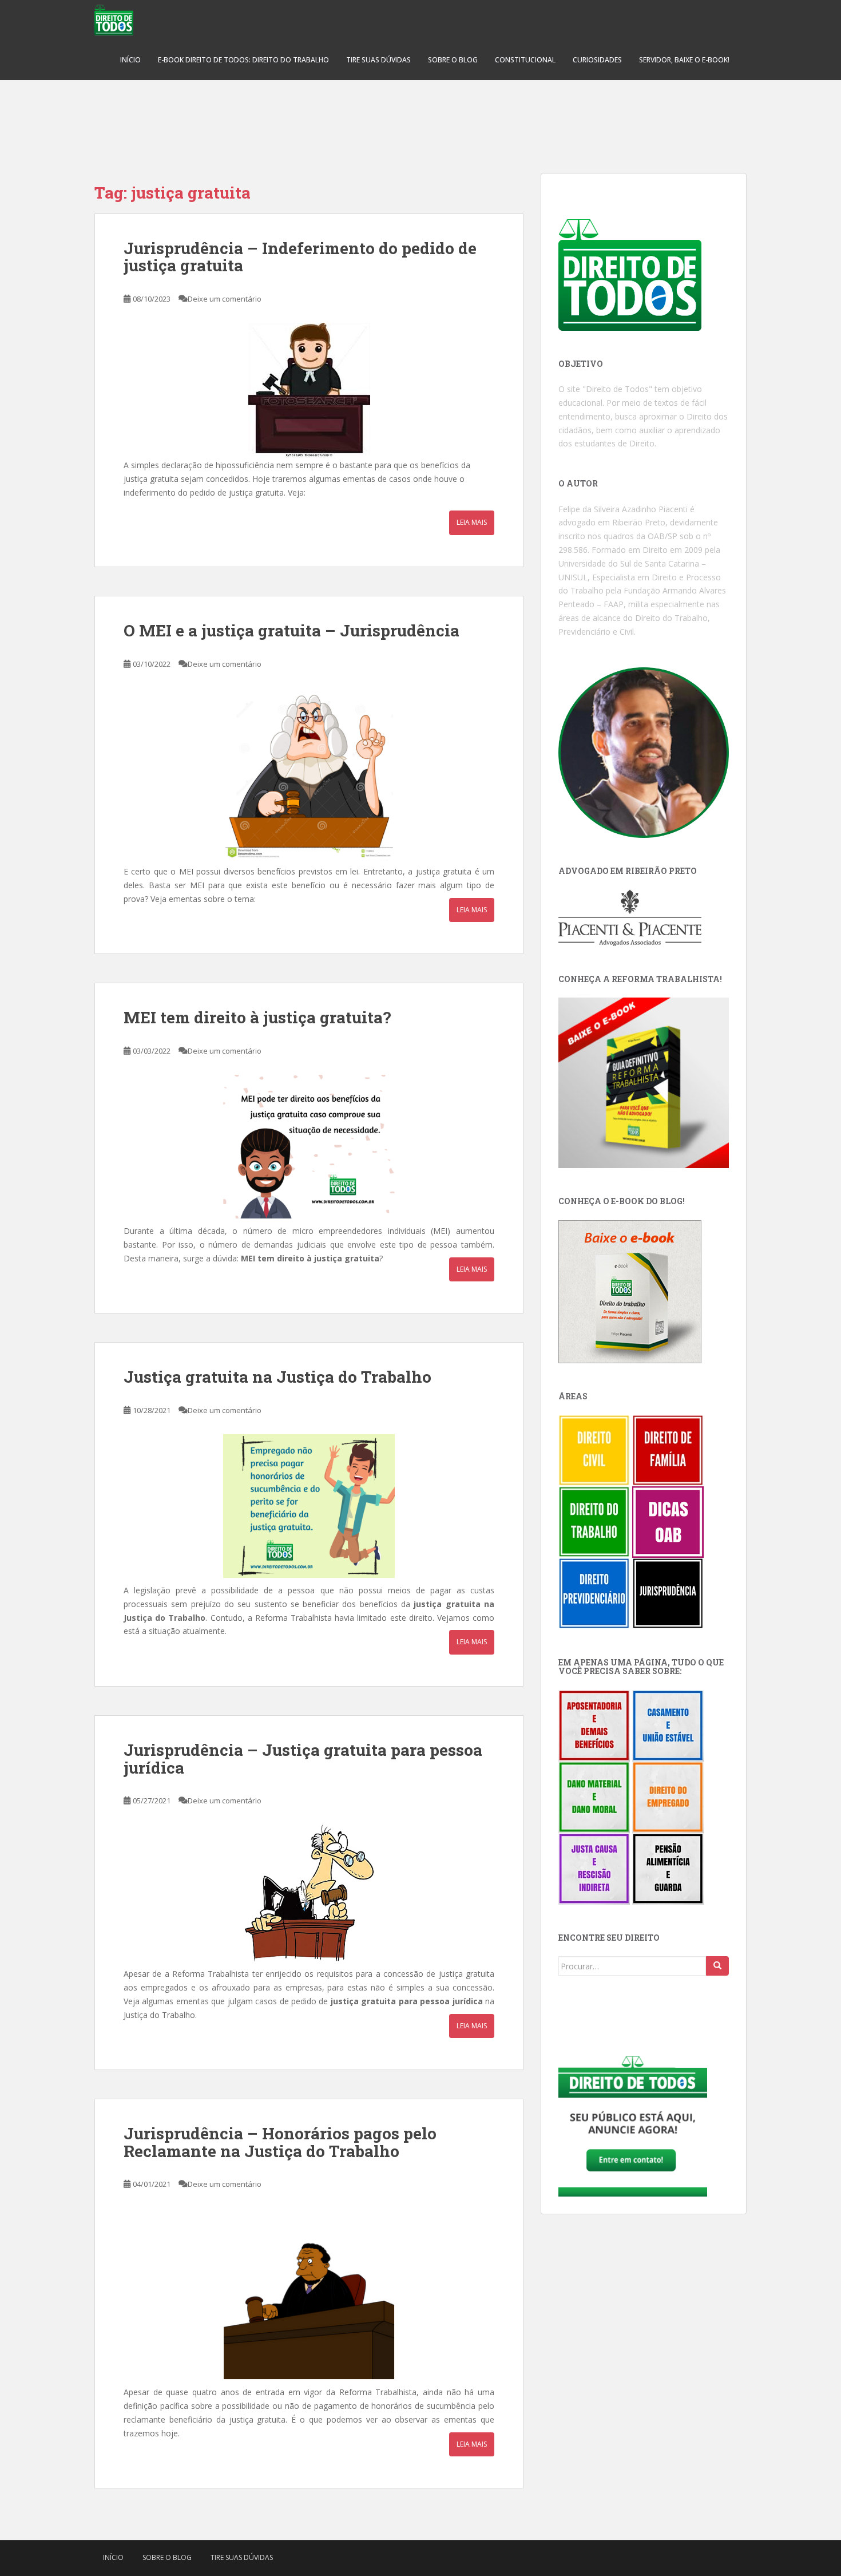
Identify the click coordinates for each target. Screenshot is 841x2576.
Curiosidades (597, 60)
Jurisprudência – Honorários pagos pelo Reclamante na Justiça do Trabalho (280, 2142)
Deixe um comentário (225, 299)
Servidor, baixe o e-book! (684, 60)
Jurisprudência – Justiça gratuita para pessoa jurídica (303, 1759)
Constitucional (525, 60)
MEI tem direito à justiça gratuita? (257, 1017)
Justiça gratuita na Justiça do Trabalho (277, 1377)
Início (130, 60)
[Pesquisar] (717, 1966)
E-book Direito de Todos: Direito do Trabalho (243, 60)
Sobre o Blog (453, 60)
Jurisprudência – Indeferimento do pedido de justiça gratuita (300, 257)
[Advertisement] (420, 120)
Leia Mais (472, 522)
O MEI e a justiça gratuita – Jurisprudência (291, 630)
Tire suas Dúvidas (378, 60)
